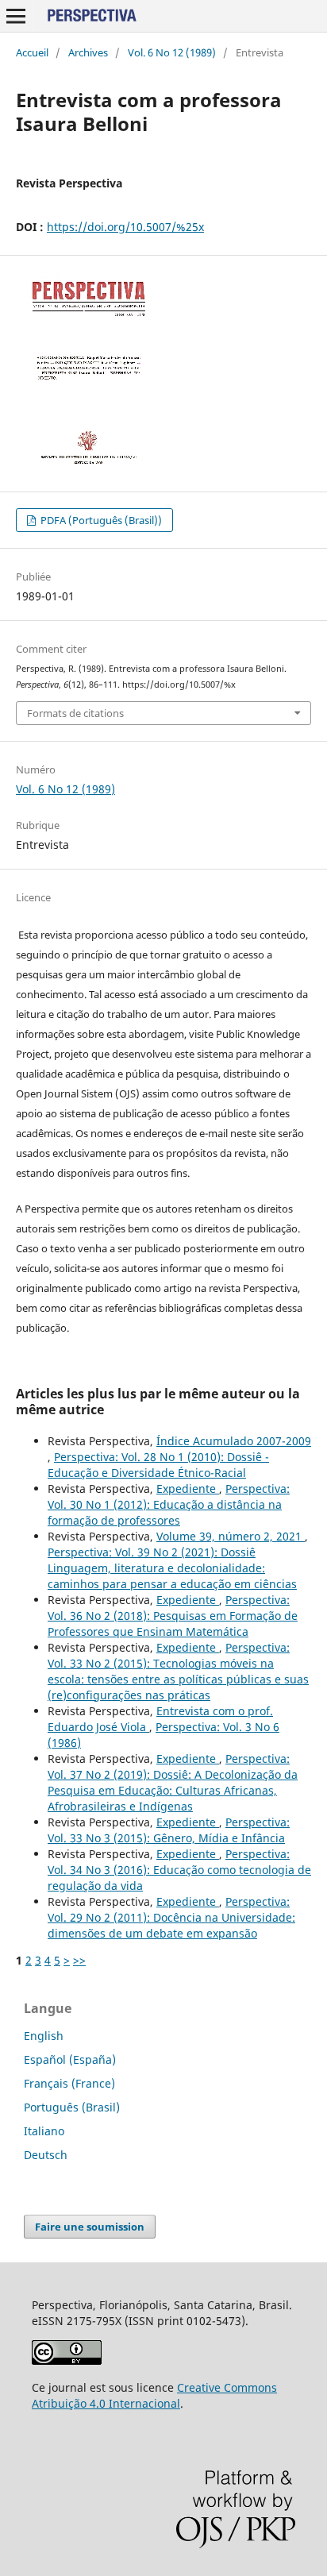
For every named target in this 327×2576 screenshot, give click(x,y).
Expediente (188, 1489)
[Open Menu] (16, 16)
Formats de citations (75, 713)
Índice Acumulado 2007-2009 (234, 1441)
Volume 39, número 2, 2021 (231, 1536)
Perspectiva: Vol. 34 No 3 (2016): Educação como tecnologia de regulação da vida (179, 1870)
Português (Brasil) (72, 2107)
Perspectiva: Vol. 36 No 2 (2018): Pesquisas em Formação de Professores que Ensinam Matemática (173, 1616)
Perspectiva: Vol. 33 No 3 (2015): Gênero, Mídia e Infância (169, 1830)
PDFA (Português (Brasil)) (100, 520)
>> (79, 1960)
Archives (88, 52)
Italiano (44, 2131)
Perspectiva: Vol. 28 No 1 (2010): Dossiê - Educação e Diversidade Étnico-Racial (158, 1465)
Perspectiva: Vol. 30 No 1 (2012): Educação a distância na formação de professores (169, 1504)
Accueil (32, 52)
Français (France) (69, 2083)
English (44, 2036)
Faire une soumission (90, 2227)
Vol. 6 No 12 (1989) (172, 52)
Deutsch (46, 2155)
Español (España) (70, 2059)
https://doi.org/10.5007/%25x (125, 227)
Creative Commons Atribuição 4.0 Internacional (154, 2395)
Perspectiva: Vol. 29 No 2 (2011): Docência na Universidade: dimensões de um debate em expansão (171, 1917)
